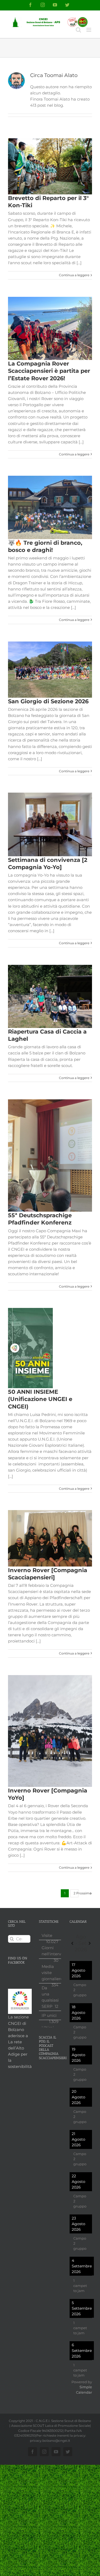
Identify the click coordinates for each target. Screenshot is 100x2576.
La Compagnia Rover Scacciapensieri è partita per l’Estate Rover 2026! (49, 371)
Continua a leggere (74, 275)
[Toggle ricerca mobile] (78, 30)
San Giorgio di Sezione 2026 (48, 701)
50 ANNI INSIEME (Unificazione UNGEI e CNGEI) (40, 1399)
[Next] (90, 1943)
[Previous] (72, 1943)
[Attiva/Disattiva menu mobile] (89, 30)
